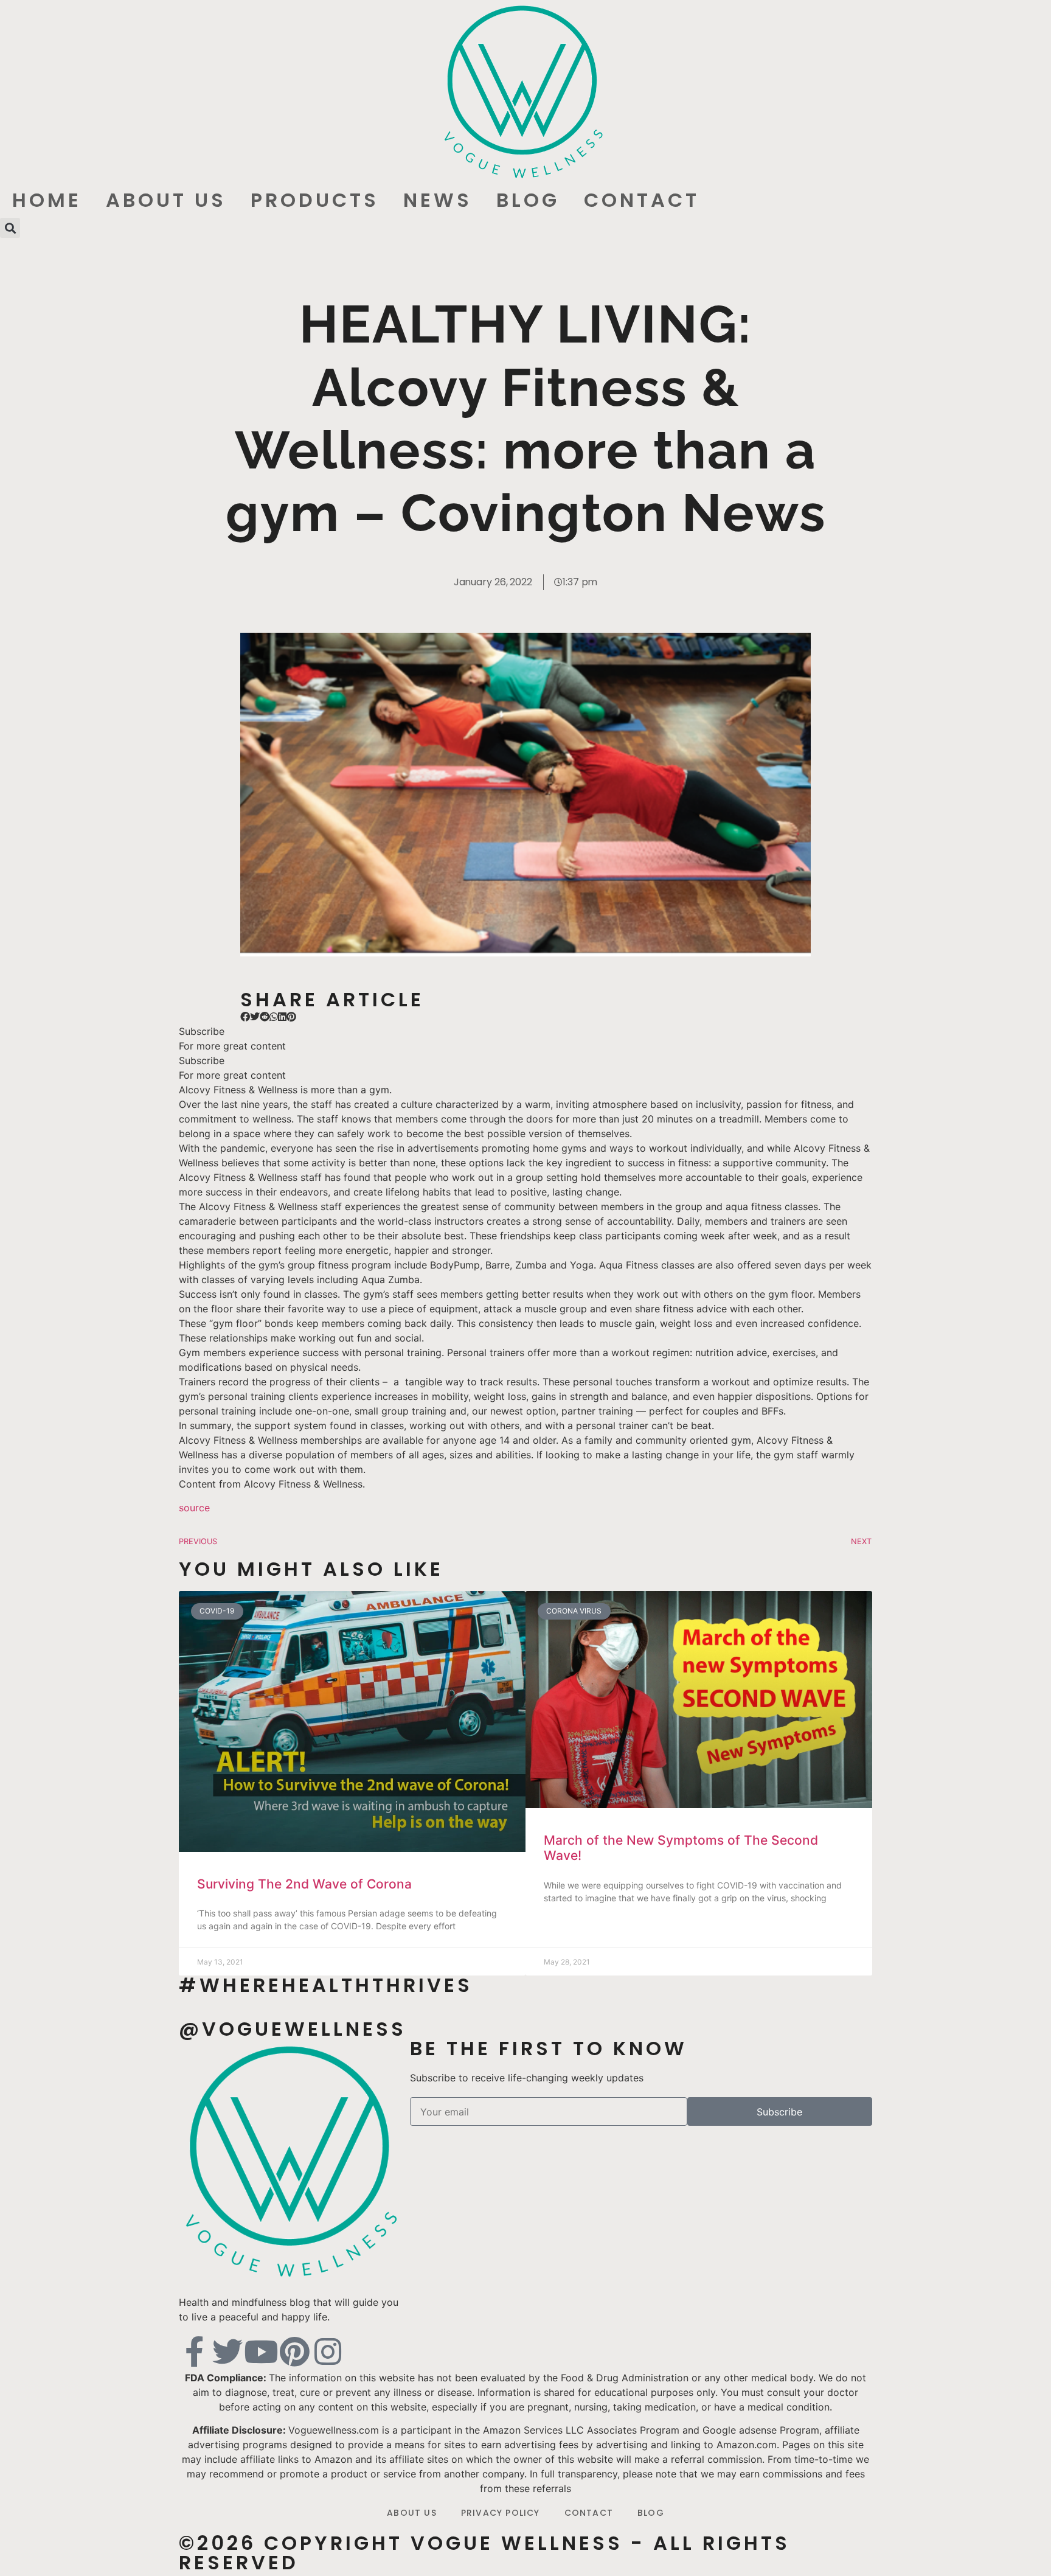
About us (166, 200)
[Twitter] (227, 2351)
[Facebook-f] (194, 2351)
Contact (642, 200)
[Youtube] (261, 2351)
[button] (10, 228)
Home (47, 200)
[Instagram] (328, 2351)
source (194, 1508)
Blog (528, 200)
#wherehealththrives (326, 1985)
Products (315, 200)
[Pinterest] (294, 2351)
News (438, 200)
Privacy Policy (501, 2513)
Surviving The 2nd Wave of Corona (304, 1884)
